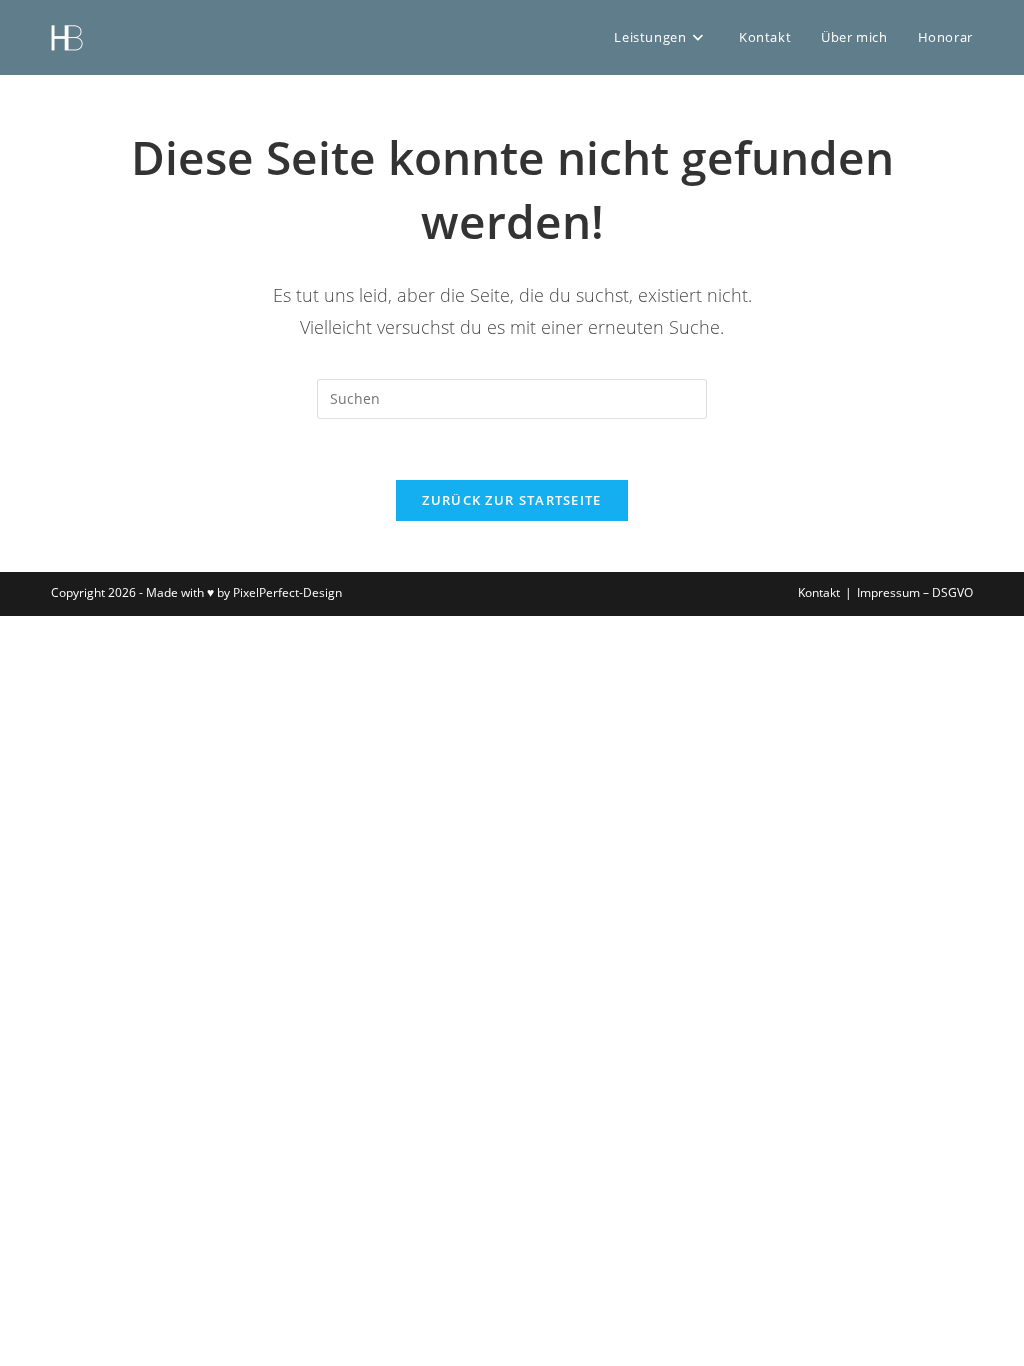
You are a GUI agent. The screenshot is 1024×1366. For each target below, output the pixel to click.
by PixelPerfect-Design (279, 592)
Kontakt (819, 592)
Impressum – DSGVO (915, 592)
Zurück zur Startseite (511, 500)
